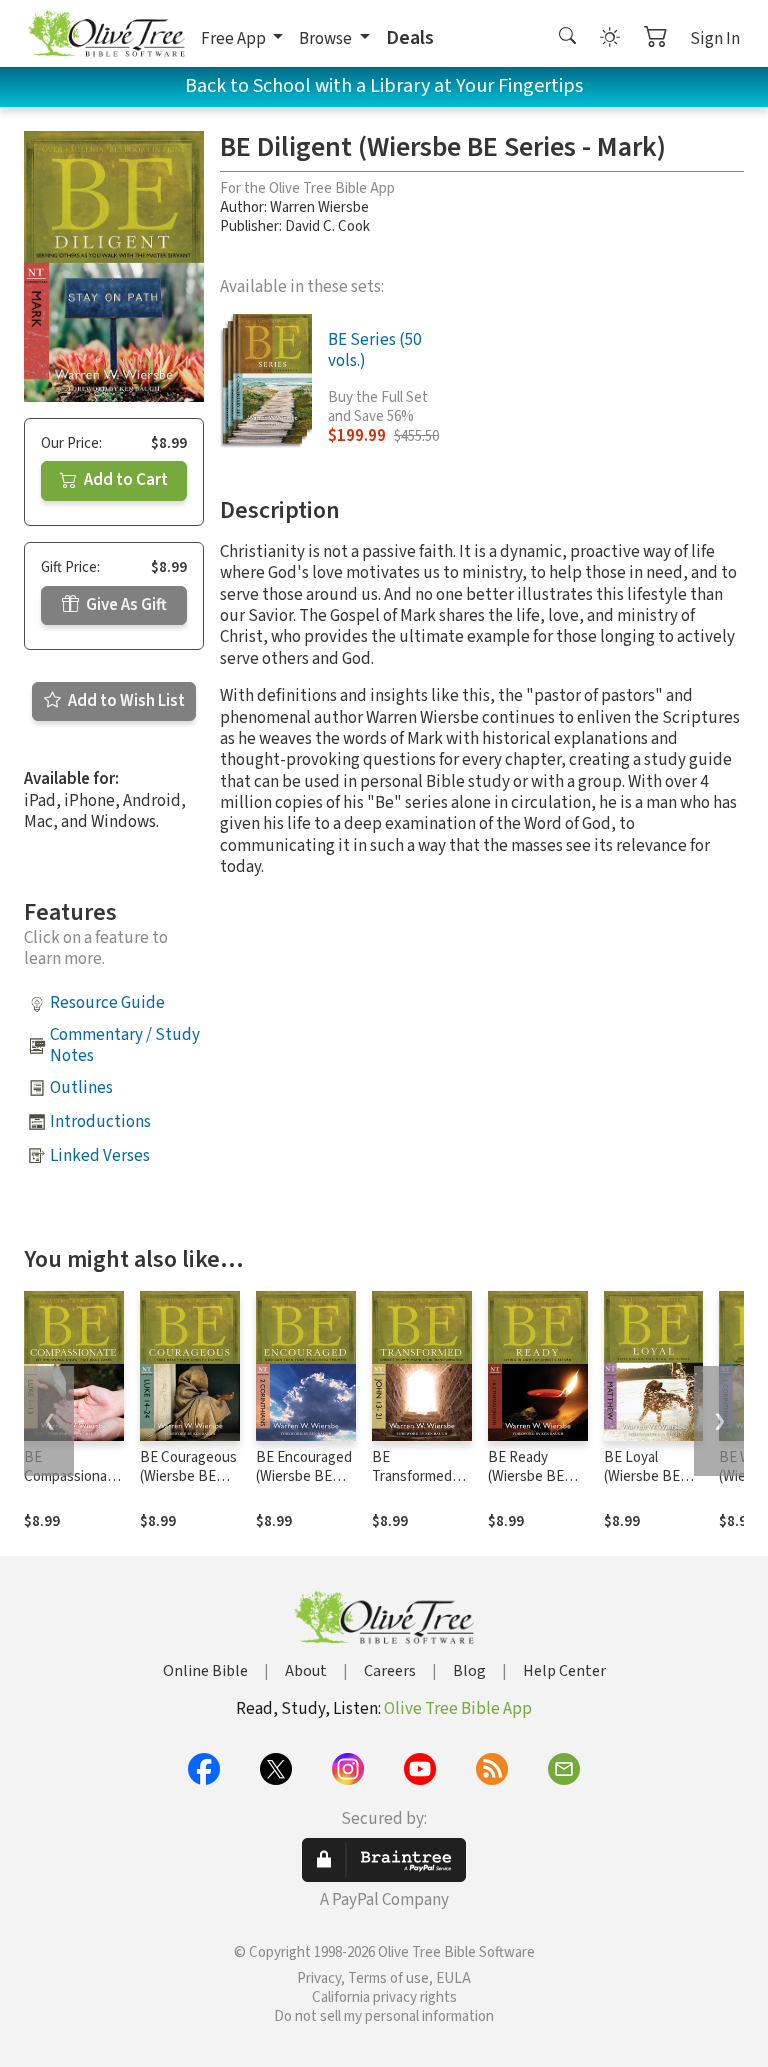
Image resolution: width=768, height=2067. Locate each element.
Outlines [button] (81, 1088)
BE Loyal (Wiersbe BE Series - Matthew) (642, 1486)
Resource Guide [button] (107, 1003)
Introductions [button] (100, 1122)
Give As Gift (125, 605)
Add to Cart (124, 480)
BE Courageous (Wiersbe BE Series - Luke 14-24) (188, 1486)
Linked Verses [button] (100, 1156)
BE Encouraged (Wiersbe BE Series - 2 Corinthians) (304, 1486)
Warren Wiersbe (319, 207)
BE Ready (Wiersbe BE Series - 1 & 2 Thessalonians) (535, 1486)
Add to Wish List (125, 701)
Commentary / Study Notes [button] (125, 1045)
